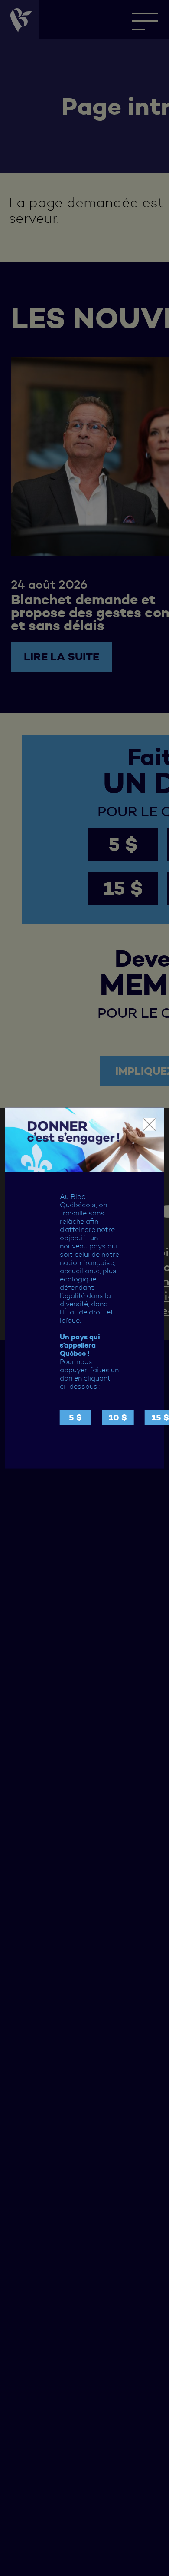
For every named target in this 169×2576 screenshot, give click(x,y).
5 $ (75, 1417)
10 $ (118, 1417)
